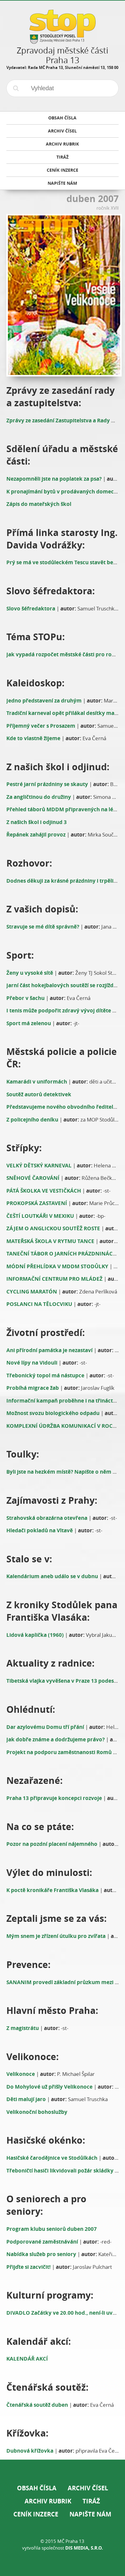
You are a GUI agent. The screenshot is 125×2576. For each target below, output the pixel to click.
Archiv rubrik (48, 2501)
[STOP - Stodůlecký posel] (62, 41)
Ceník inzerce (36, 2514)
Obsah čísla (37, 2488)
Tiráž (91, 2501)
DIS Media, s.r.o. (84, 2548)
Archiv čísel (88, 2488)
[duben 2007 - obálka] (63, 295)
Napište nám (90, 2514)
